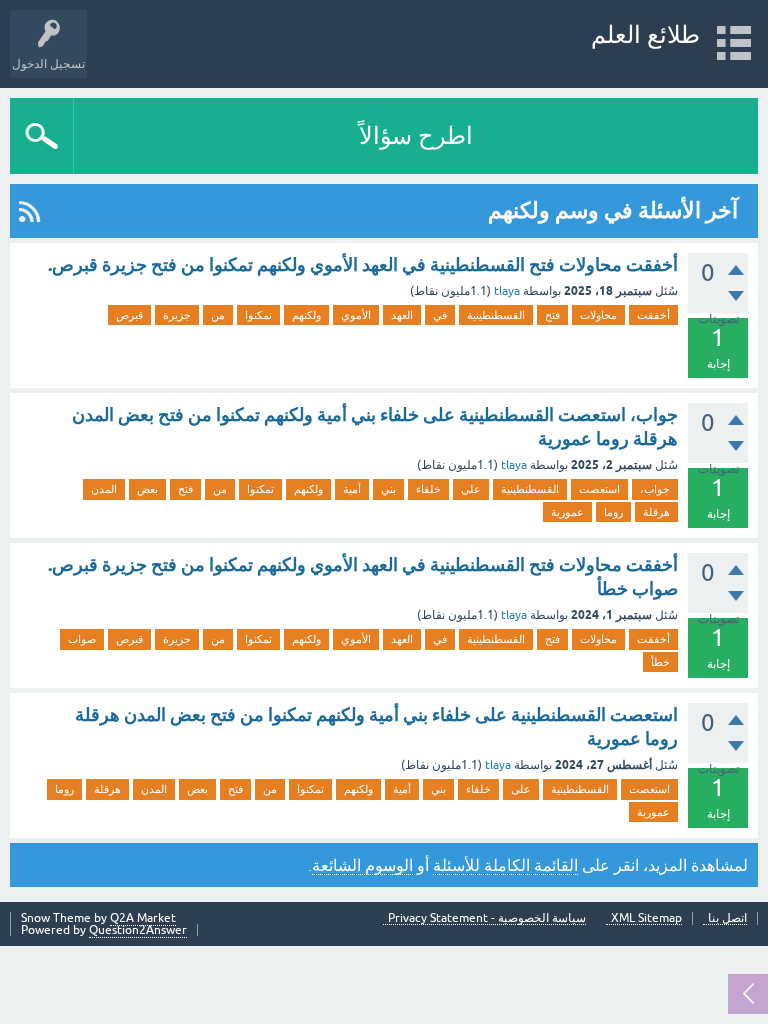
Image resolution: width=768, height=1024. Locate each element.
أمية (352, 489)
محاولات (598, 315)
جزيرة (177, 315)
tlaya (507, 291)
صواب (82, 639)
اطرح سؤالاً (416, 135)
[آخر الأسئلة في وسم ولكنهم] (29, 211)
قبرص (129, 315)
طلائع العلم (645, 34)
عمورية (567, 512)
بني (388, 489)
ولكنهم (306, 315)
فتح (552, 315)
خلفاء (428, 489)
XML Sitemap (646, 918)
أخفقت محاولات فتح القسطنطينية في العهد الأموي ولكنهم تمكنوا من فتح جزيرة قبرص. (363, 264)
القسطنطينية (496, 315)
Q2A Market (143, 918)
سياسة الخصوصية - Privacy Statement (487, 918)
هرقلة (656, 512)
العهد (402, 315)
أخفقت (653, 315)
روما (613, 512)
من (218, 315)
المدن (104, 489)
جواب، (655, 489)
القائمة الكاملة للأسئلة (505, 865)
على (471, 489)
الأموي (356, 315)
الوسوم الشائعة (362, 865)
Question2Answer (138, 930)
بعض (147, 489)
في (440, 315)
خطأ (660, 662)
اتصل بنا (727, 918)
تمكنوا (258, 315)
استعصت (599, 489)
